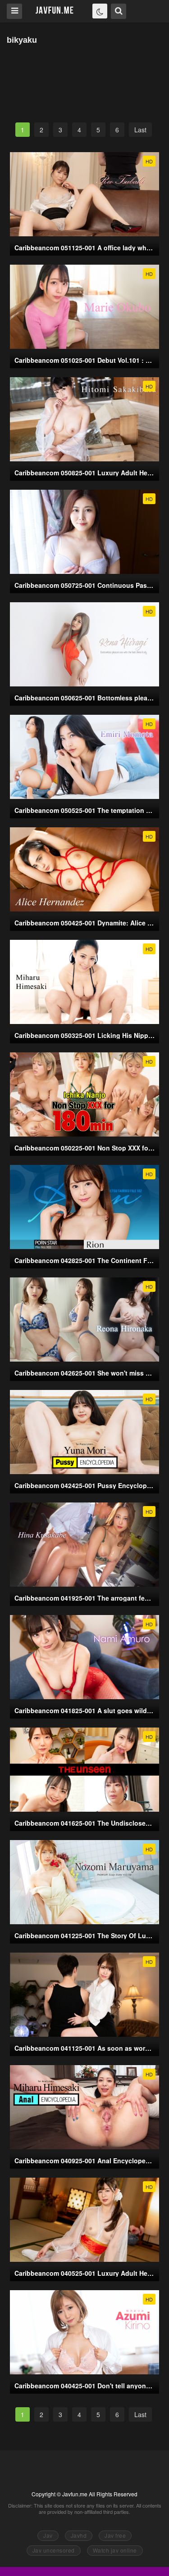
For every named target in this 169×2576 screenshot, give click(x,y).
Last (140, 130)
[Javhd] (55, 11)
